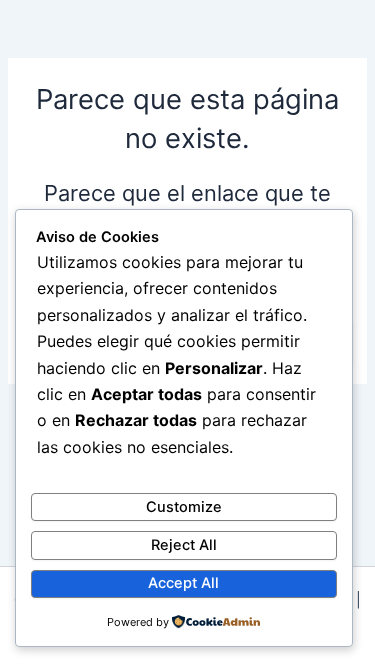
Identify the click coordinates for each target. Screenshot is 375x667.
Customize (184, 507)
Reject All (184, 545)
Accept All (183, 583)
